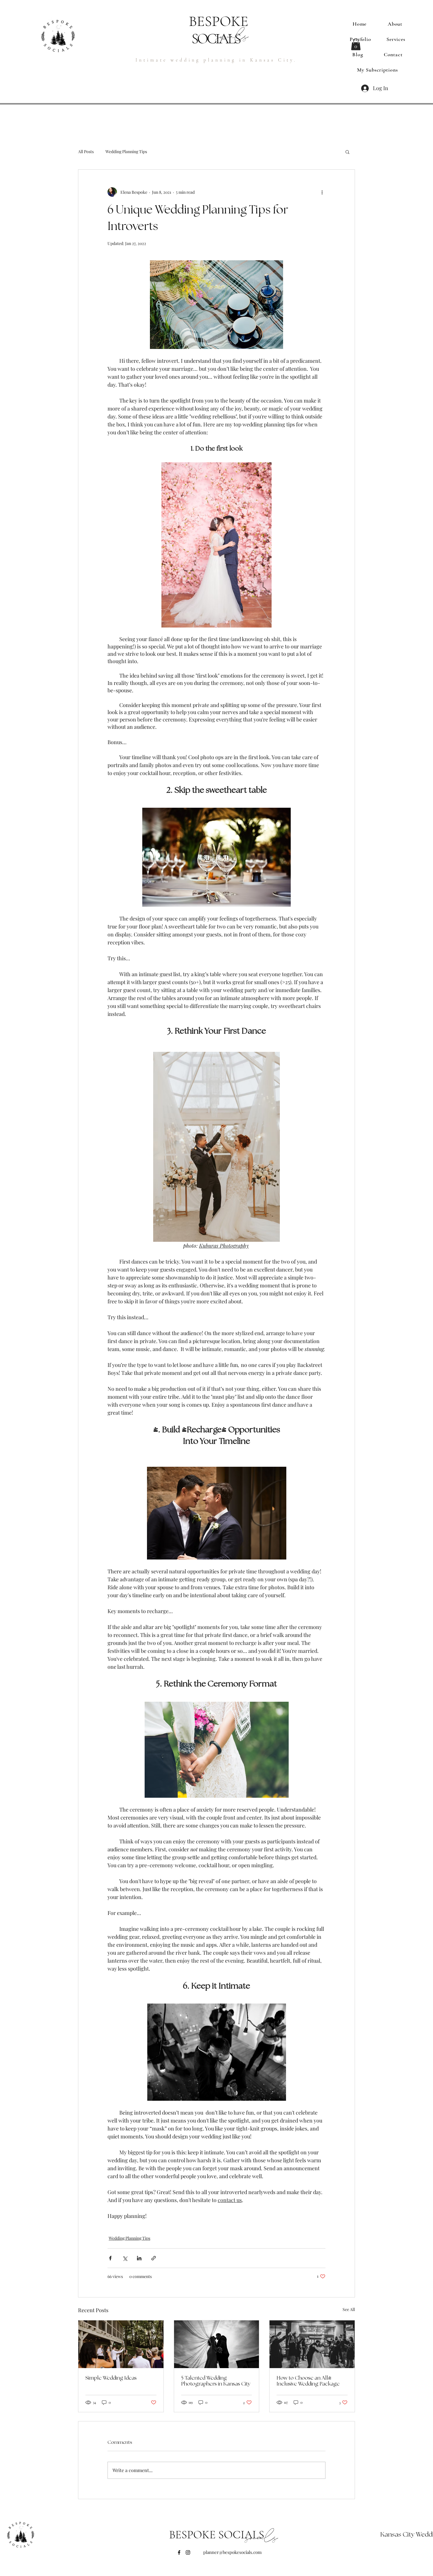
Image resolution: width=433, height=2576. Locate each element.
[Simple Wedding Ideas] (121, 2344)
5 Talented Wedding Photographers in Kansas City (216, 2381)
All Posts (86, 152)
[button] (356, 44)
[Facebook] (179, 2552)
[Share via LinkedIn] (139, 2258)
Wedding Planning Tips (126, 152)
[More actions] (322, 192)
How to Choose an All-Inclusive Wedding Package (308, 2381)
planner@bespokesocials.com (232, 2552)
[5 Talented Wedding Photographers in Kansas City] (217, 2344)
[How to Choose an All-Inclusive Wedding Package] (312, 2344)
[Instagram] (188, 2552)
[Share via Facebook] (110, 2258)
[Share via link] (154, 2258)
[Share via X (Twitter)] (125, 2258)
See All (349, 2309)
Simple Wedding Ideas (111, 2378)
